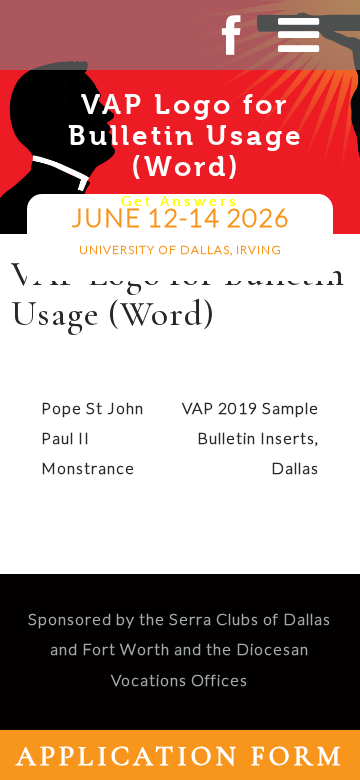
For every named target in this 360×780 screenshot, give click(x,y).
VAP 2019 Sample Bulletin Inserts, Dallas (250, 438)
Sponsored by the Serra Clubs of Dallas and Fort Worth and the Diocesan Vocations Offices (179, 649)
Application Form (180, 756)
